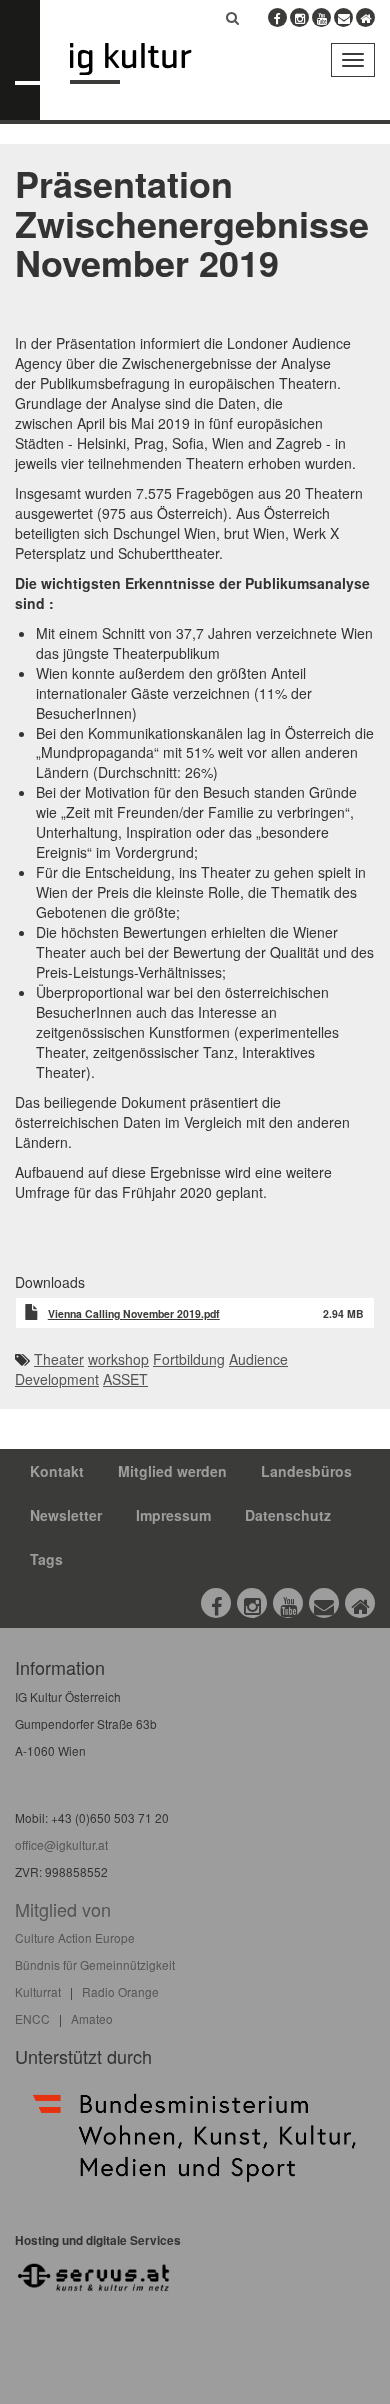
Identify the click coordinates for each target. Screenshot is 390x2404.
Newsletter (66, 1515)
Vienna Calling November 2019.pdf (134, 1313)
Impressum (173, 1515)
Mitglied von (63, 1909)
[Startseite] (145, 63)
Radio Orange (120, 1991)
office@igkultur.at (61, 1844)
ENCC (32, 2018)
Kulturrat (38, 1991)
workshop (118, 1359)
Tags (46, 1559)
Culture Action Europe (75, 1937)
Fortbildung (189, 1359)
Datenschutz (288, 1515)
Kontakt (57, 1471)
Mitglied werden (172, 1471)
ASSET (125, 1379)
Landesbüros (306, 1471)
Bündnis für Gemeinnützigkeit (95, 1964)
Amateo (92, 2018)
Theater (59, 1359)
